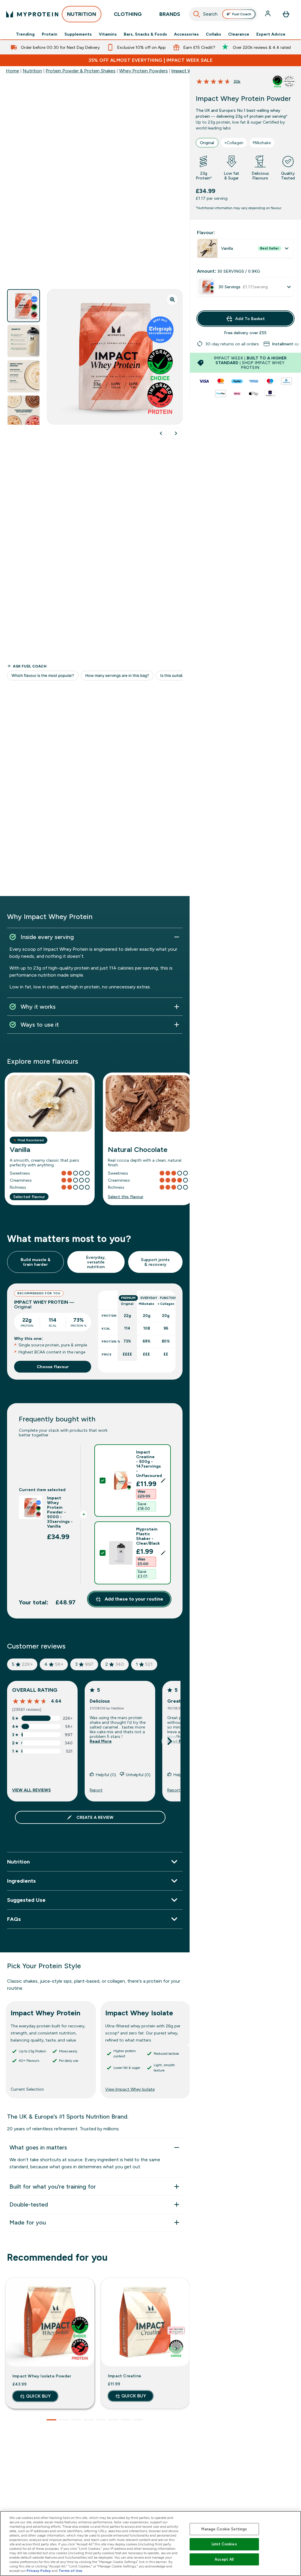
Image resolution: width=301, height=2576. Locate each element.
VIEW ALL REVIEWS (31, 1790)
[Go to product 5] (101, 2420)
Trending (25, 34)
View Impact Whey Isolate (130, 2089)
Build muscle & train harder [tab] (36, 1262)
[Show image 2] (24, 341)
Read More (101, 1741)
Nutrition (32, 71)
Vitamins (108, 34)
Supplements (78, 34)
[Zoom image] (172, 299)
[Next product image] (176, 433)
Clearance (239, 34)
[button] (132, 1481)
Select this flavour (126, 1197)
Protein (50, 34)
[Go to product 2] (64, 2420)
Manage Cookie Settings (224, 2529)
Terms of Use (70, 2571)
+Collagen (234, 143)
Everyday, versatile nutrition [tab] (96, 1262)
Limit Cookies (224, 2544)
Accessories (186, 34)
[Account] (268, 14)
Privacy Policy (39, 2571)
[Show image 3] (24, 376)
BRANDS (170, 14)
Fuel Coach (242, 14)
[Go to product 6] (113, 2420)
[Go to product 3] (76, 2420)
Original (207, 143)
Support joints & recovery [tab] (155, 1262)
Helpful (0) (106, 1775)
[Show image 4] (24, 412)
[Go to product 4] (88, 2420)
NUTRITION (82, 14)
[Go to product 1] (51, 2420)
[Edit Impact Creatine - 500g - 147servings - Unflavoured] (163, 1481)
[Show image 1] (24, 306)
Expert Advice (271, 34)
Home (12, 71)
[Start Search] (197, 14)
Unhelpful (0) (138, 1775)
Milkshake (262, 143)
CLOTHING (128, 14)
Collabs (213, 34)
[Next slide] (188, 2045)
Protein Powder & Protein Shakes (81, 71)
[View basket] (286, 14)
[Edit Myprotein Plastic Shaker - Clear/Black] (163, 1553)
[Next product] (176, 2348)
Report (96, 1790)
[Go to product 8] (138, 2420)
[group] (245, 344)
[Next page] (170, 1741)
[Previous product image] (161, 433)
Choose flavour (53, 1367)
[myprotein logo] (32, 14)
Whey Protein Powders (143, 71)
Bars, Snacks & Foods (145, 34)
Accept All (224, 2559)
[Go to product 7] (126, 2420)
